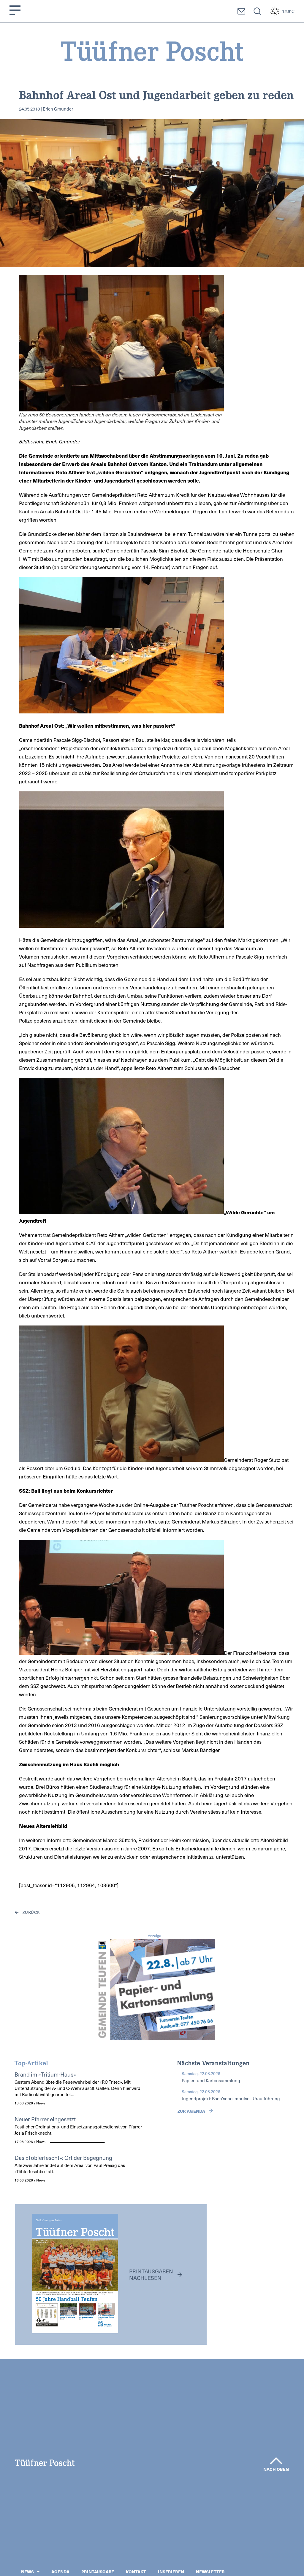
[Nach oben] (276, 2461)
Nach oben (276, 2469)
